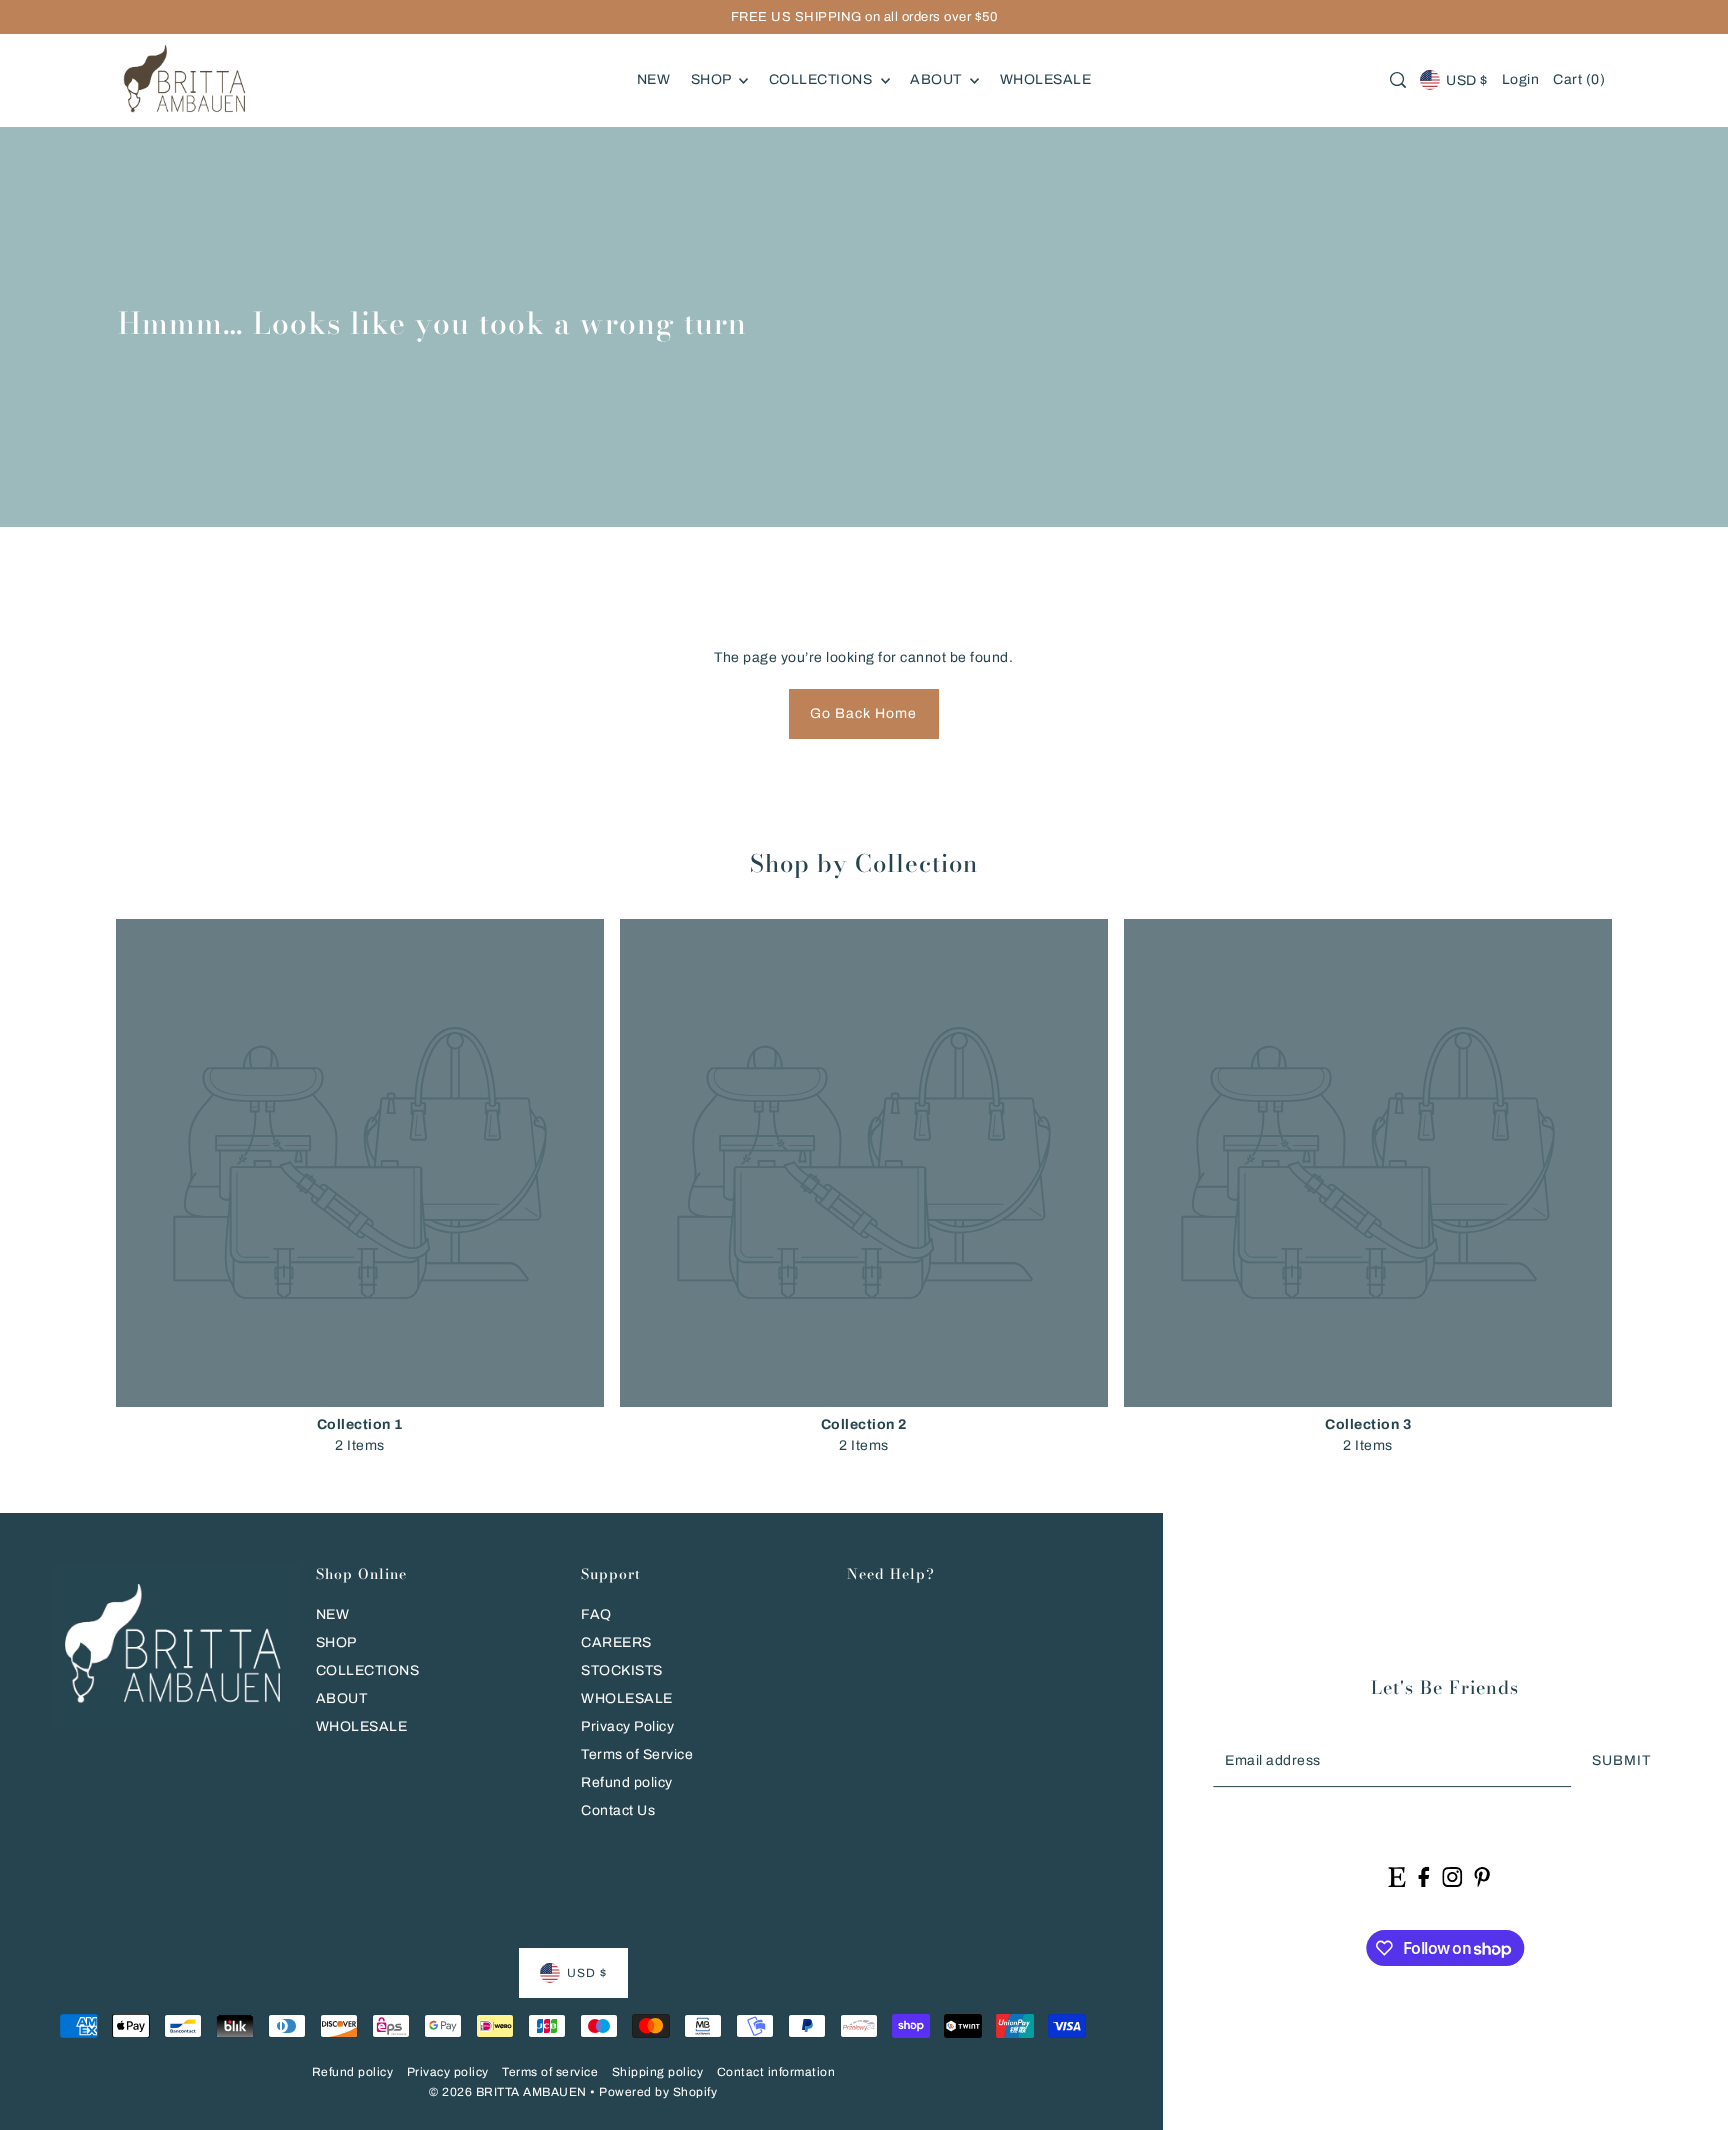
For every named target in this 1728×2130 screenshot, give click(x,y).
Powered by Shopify (658, 2092)
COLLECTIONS (368, 1670)
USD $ (1467, 80)
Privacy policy (448, 2072)
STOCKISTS (622, 1670)
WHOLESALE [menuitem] (1046, 79)
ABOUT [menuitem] (937, 79)
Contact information (776, 2072)
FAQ (596, 1614)
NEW (333, 1614)
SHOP (336, 1642)
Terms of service (550, 2072)
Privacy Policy (627, 1726)
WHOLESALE (362, 1726)
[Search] (1398, 80)
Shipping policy (658, 2072)
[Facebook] (1423, 1876)
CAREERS (616, 1642)
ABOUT (342, 1698)
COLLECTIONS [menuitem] (822, 79)
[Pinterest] (1482, 1876)
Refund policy (627, 1782)
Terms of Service (637, 1754)
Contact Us (618, 1810)
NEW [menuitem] (654, 79)
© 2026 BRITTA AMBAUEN (508, 2092)
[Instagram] (1452, 1876)
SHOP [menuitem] (713, 79)
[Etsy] (1397, 1876)
